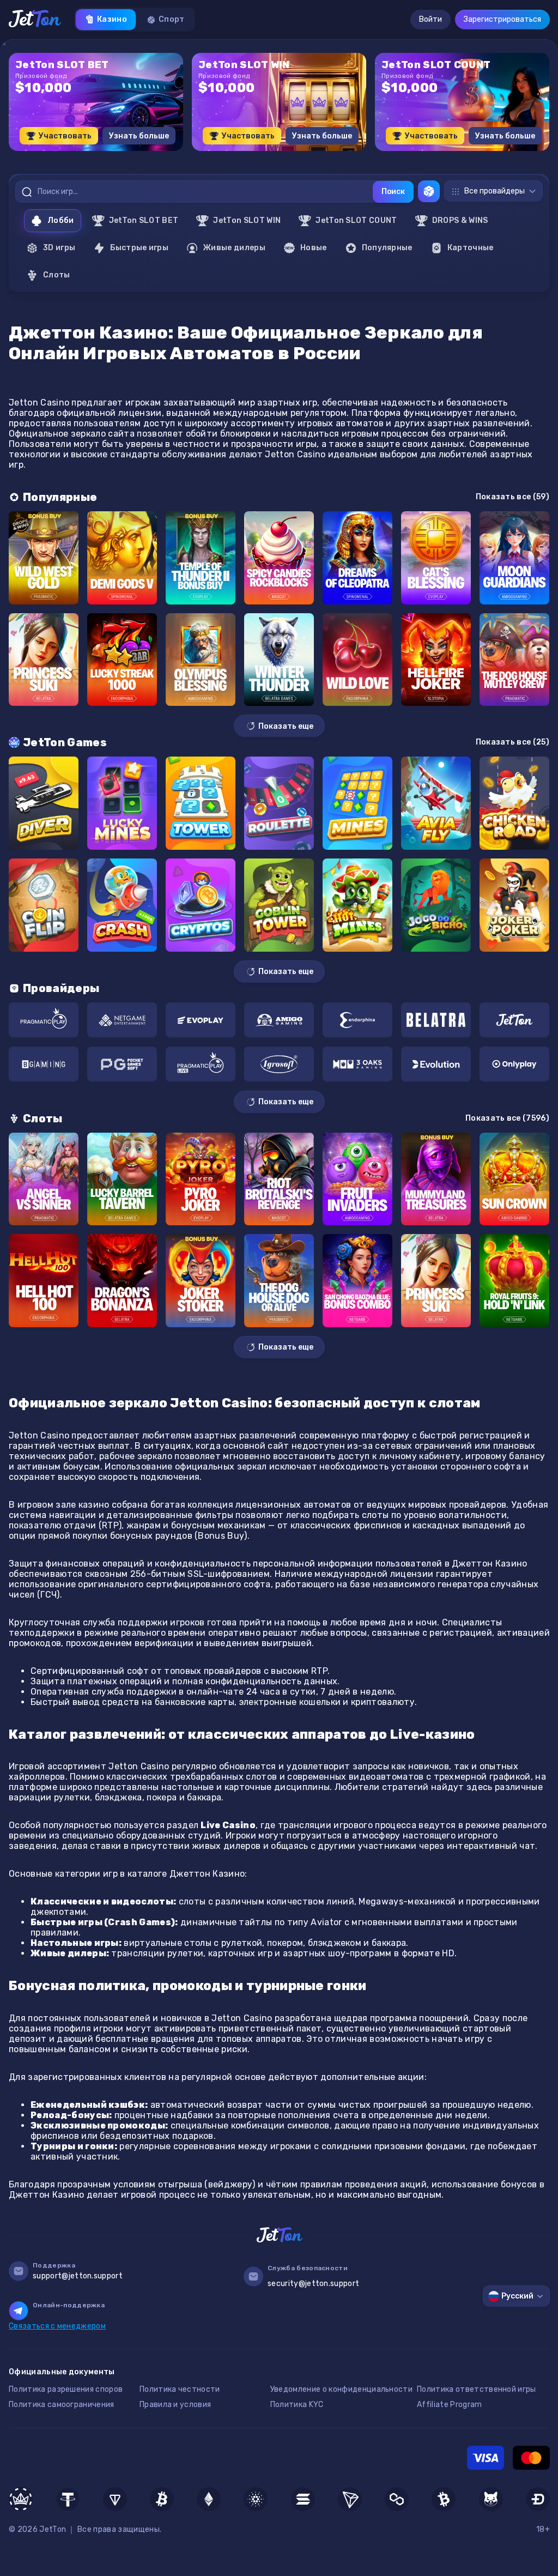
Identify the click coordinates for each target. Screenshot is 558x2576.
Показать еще (286, 726)
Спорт (172, 19)
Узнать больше (139, 136)
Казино (112, 19)
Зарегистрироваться (502, 19)
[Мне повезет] (429, 191)
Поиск (393, 192)
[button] (252, 155)
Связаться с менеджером (57, 2326)
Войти (430, 19)
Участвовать (65, 136)
